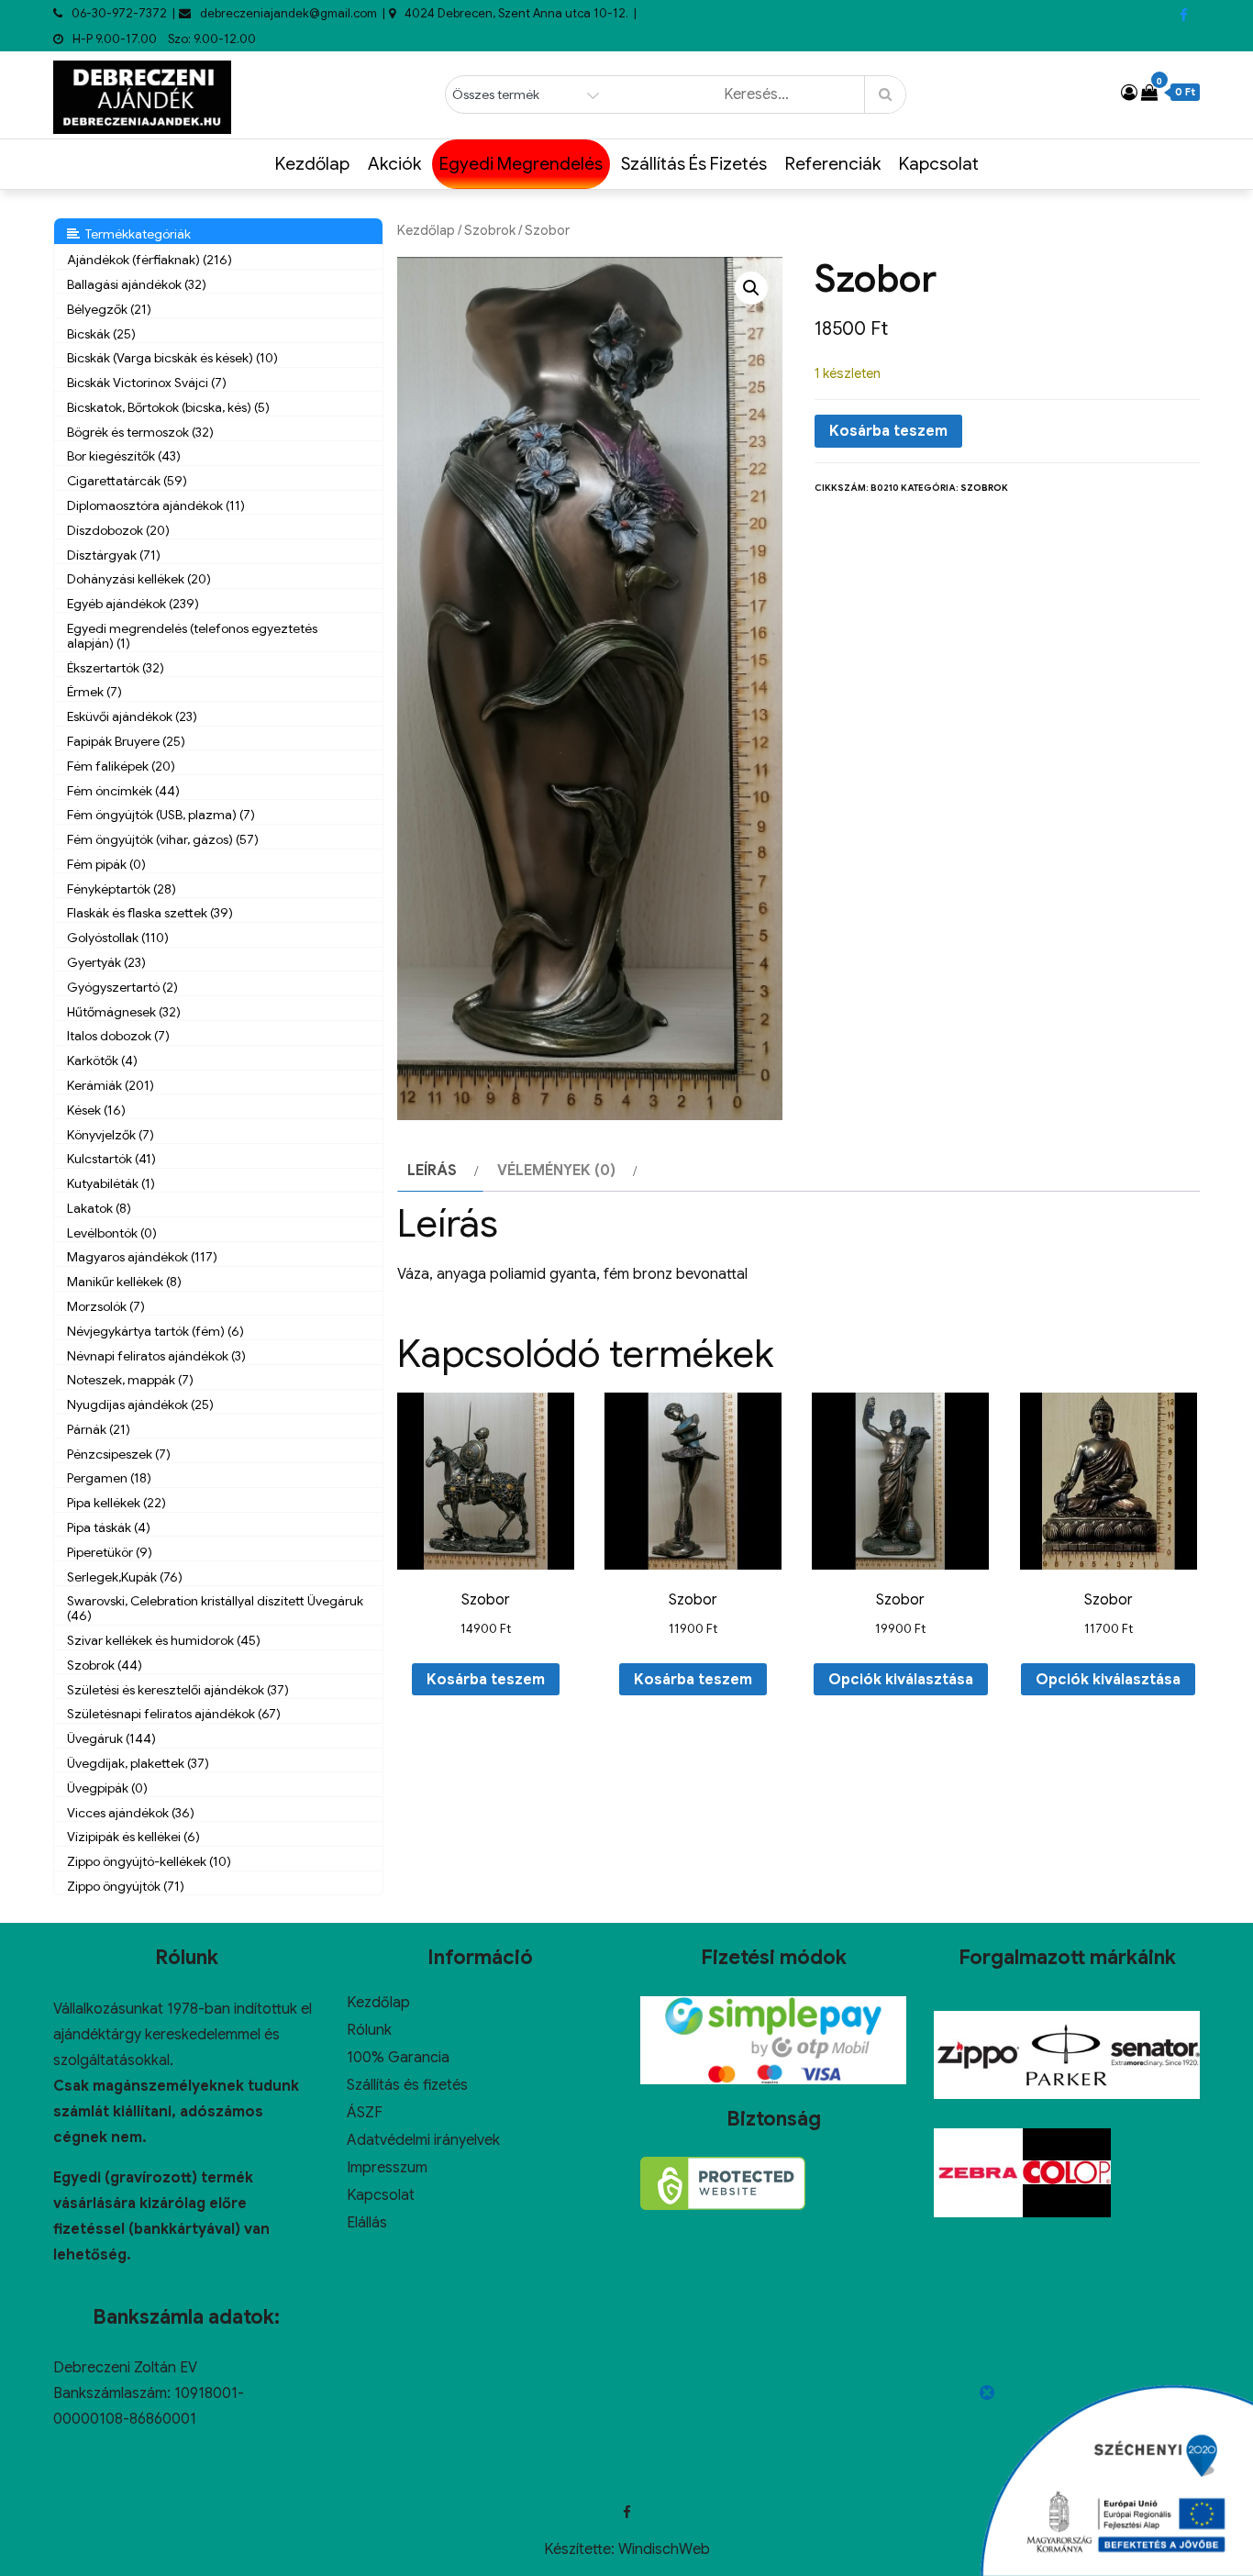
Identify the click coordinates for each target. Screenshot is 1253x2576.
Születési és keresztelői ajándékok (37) (178, 1690)
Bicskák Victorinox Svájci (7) (147, 383)
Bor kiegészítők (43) (124, 456)
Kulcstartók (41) (111, 1159)
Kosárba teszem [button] (486, 1680)
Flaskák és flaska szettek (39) (150, 913)
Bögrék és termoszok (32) (140, 432)
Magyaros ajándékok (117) (142, 1257)
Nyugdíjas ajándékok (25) (140, 1405)
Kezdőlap (312, 164)
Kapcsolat (939, 164)
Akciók (394, 164)
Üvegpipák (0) (107, 1788)
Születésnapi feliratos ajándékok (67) (174, 1714)
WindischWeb (664, 2549)
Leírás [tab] (432, 1171)
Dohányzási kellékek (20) (139, 579)
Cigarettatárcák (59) (127, 481)
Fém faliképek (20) (121, 766)
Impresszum (387, 2168)
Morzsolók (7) (106, 1306)
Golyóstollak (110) (118, 938)
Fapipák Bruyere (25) (126, 741)
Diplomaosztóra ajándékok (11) (156, 505)
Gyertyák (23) (106, 962)
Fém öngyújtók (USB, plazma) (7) (161, 815)
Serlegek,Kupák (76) (125, 1577)
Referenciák (833, 164)
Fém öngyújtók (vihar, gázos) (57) (163, 839)
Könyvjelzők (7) (111, 1135)
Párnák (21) (99, 1429)
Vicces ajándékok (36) (131, 1813)
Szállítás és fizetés (694, 164)
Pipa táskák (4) (109, 1527)
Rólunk (369, 2030)
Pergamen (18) (109, 1478)
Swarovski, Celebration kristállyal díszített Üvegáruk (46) (215, 1608)
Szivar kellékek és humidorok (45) (164, 1640)
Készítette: (581, 2549)
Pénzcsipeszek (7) (119, 1454)
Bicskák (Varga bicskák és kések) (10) (172, 358)
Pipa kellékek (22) (116, 1503)
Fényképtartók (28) (122, 889)
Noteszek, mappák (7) (130, 1380)
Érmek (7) (94, 692)
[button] (751, 288)
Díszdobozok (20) (118, 530)
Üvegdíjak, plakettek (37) (138, 1763)
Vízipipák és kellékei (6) (133, 1837)
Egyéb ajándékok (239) (133, 604)
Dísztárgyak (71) (114, 555)
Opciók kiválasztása (901, 1680)
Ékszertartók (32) (116, 668)
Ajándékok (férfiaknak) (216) (150, 260)
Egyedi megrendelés (521, 164)
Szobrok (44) (105, 1665)
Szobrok (490, 230)
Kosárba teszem (888, 431)
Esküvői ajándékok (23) (132, 716)
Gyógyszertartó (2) (122, 987)
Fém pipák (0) (106, 864)
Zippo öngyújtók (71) (126, 1886)
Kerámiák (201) (111, 1085)
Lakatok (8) (99, 1208)
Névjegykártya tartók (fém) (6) (155, 1331)
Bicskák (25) (101, 334)
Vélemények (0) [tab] (556, 1171)
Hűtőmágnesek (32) (124, 1012)
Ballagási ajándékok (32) (137, 284)
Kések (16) (96, 1110)
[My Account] (1129, 93)
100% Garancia (398, 2058)
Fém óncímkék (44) (123, 791)
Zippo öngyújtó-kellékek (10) (149, 1861)
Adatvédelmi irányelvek (423, 2140)
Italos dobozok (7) (118, 1036)
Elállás (367, 2223)
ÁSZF (365, 2113)
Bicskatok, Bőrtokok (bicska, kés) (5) (168, 407)
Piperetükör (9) (110, 1552)
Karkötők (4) (102, 1060)
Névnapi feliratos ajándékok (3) (156, 1356)
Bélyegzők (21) (109, 309)
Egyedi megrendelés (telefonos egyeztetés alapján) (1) (192, 636)
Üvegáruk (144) (111, 1738)
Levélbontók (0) (112, 1233)
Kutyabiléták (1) (111, 1183)
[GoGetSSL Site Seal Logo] (723, 2183)
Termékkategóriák (135, 234)
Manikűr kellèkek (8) (124, 1282)
